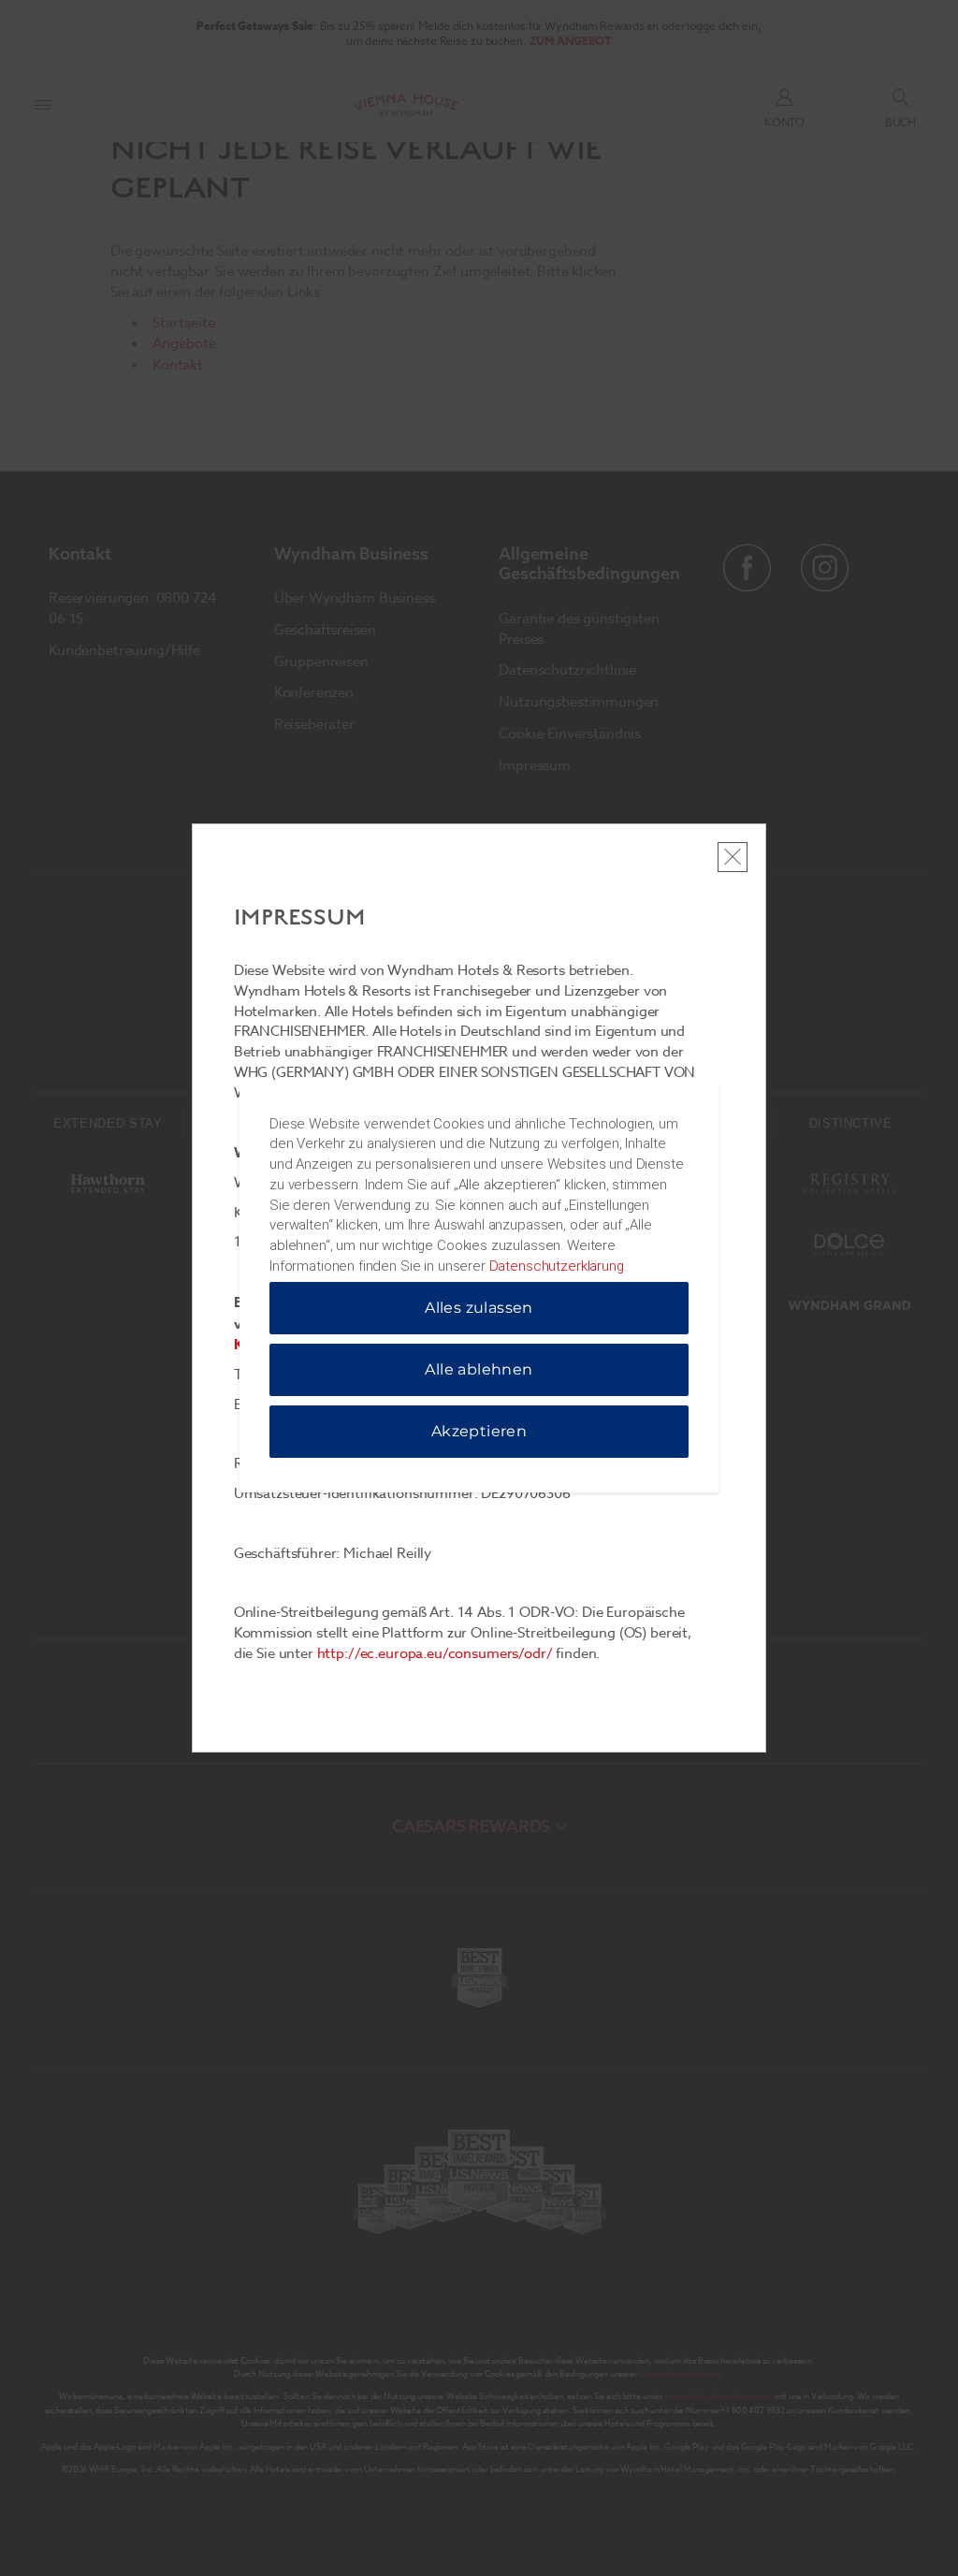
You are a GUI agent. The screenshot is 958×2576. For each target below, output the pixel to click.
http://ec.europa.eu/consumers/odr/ (435, 1653)
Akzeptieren (479, 1431)
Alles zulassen (479, 1308)
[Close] (733, 857)
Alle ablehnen (479, 1369)
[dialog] (479, 1288)
